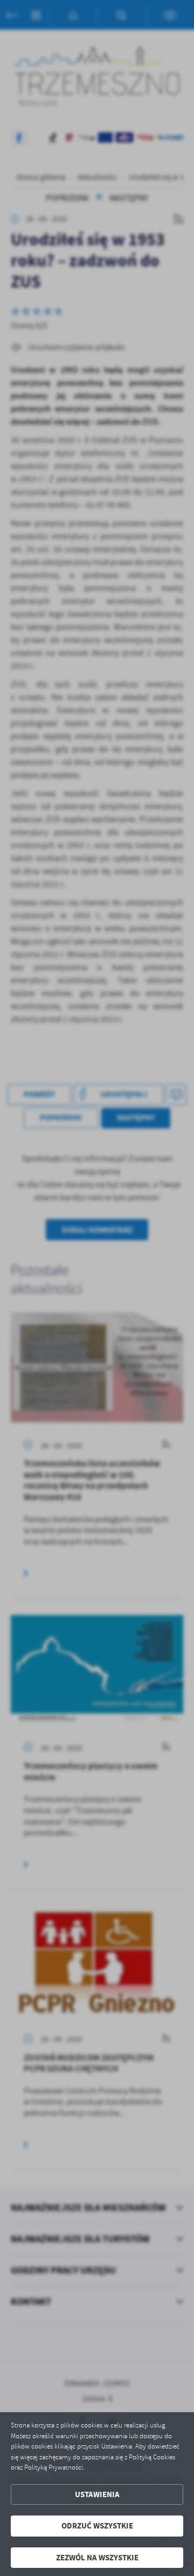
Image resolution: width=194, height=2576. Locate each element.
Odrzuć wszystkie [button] (97, 2526)
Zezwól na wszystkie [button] (97, 2558)
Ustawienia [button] (97, 2494)
